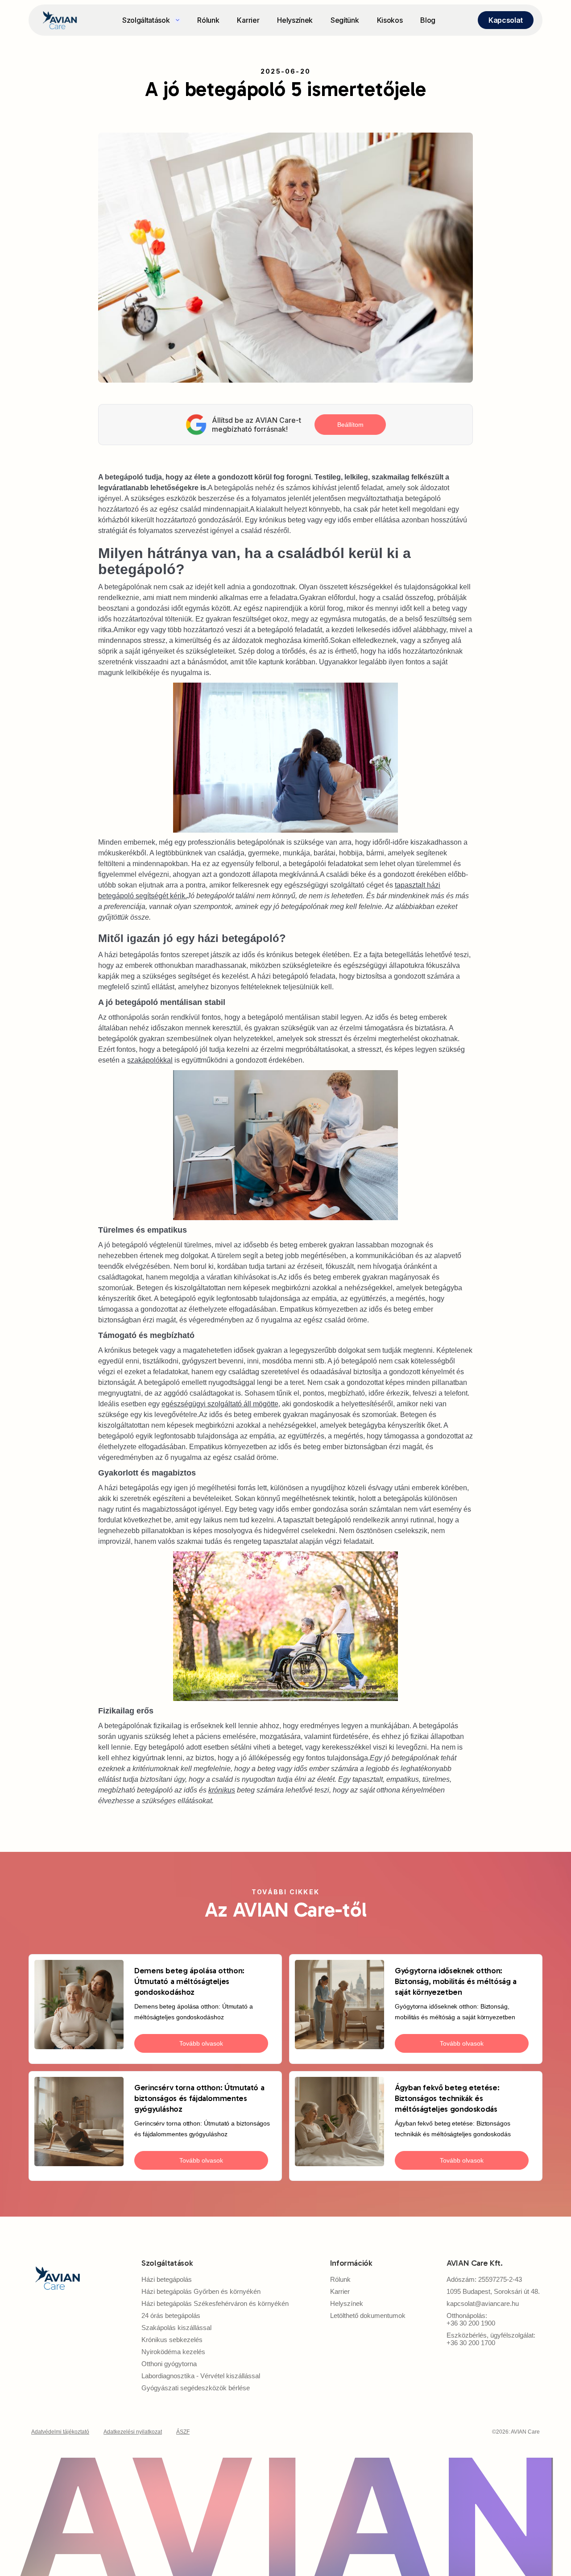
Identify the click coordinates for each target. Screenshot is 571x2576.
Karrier (248, 20)
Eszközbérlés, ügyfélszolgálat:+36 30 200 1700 (491, 2339)
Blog (428, 20)
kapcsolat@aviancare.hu (483, 2303)
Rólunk (208, 20)
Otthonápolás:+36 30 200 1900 (471, 2319)
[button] (151, 20)
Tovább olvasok (201, 2043)
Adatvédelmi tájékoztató (60, 2432)
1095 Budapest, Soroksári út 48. (493, 2291)
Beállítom (350, 425)
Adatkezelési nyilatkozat (133, 2432)
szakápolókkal (150, 1060)
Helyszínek (295, 20)
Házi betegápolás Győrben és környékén (201, 2291)
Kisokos (390, 20)
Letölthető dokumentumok (368, 2315)
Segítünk (345, 20)
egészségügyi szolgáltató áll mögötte (220, 1404)
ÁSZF (183, 2432)
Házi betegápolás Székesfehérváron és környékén (215, 2303)
